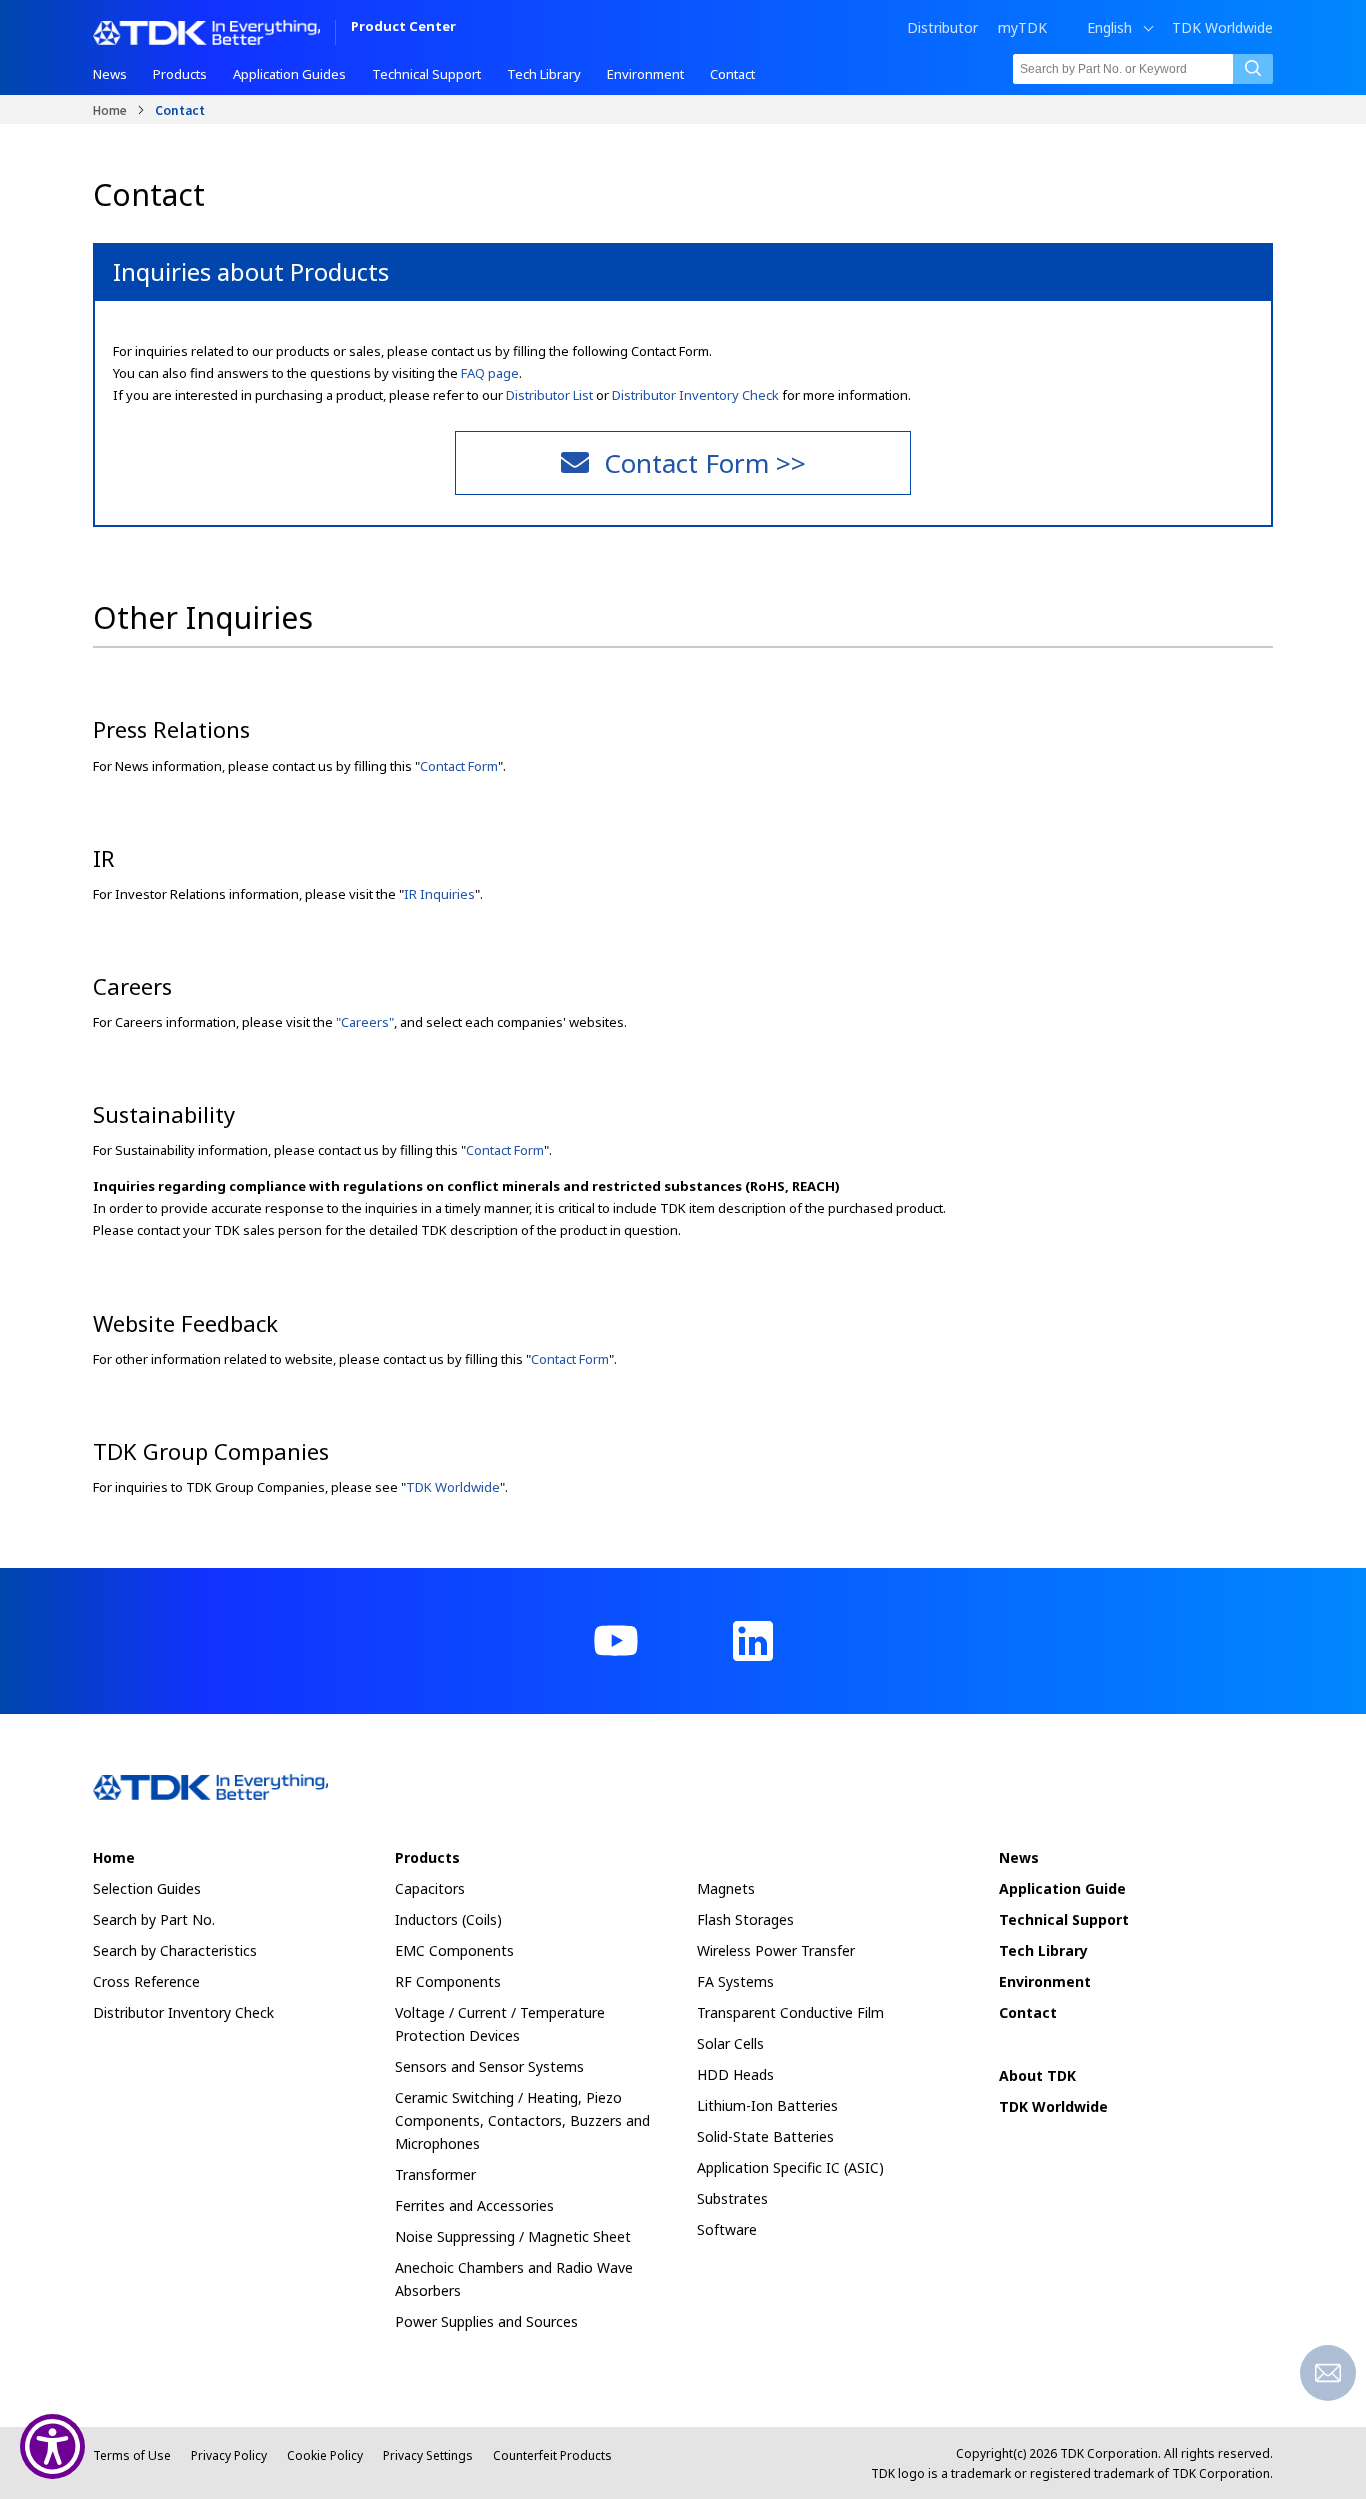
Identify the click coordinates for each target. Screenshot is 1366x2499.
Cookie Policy (325, 2455)
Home (110, 109)
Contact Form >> (705, 463)
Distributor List (549, 395)
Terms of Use (132, 2455)
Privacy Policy (229, 2455)
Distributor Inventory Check (695, 395)
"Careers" (365, 1022)
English (1109, 28)
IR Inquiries (439, 894)
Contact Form (459, 766)
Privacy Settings (428, 2455)
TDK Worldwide (1222, 28)
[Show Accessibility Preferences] (52, 2446)
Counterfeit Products (552, 2455)
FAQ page (490, 373)
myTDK (1022, 27)
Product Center (403, 27)
